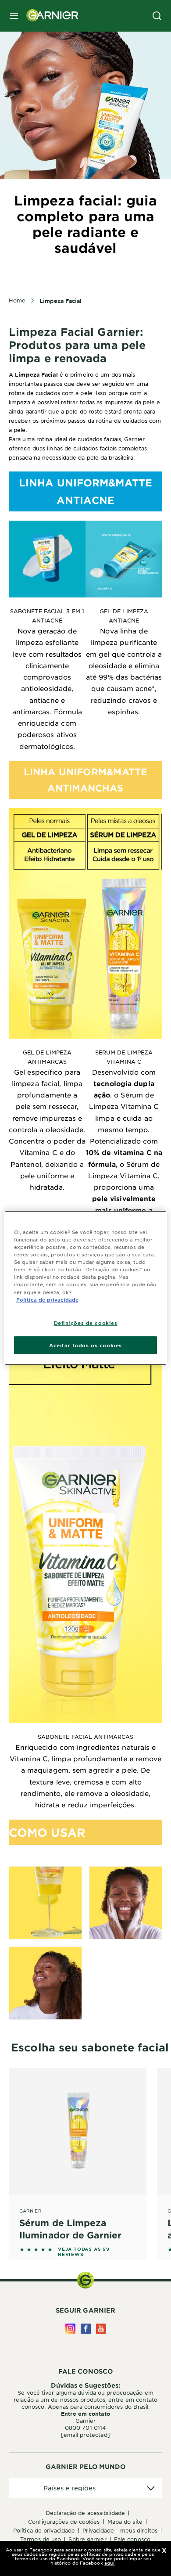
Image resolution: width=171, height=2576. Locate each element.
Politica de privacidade (47, 1299)
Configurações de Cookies (64, 2522)
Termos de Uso (41, 2539)
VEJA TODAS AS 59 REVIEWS (84, 2252)
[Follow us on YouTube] (101, 2329)
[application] (85, 2488)
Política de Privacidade (44, 2530)
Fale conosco (132, 2539)
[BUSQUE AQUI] (157, 16)
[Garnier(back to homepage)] (49, 16)
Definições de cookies (86, 1322)
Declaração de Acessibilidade (85, 2513)
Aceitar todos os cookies (85, 1345)
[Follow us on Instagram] (70, 2329)
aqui (109, 2563)
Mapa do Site (125, 2522)
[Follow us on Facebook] (86, 2329)
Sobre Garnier (87, 2539)
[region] (86, 1288)
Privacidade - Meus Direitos (120, 2530)
